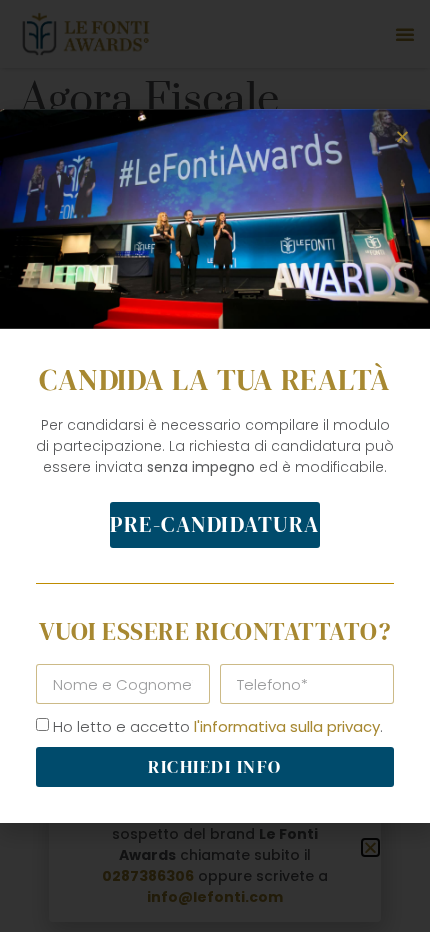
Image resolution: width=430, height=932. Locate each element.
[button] (402, 136)
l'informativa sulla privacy (287, 726)
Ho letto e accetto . (218, 726)
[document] (215, 466)
